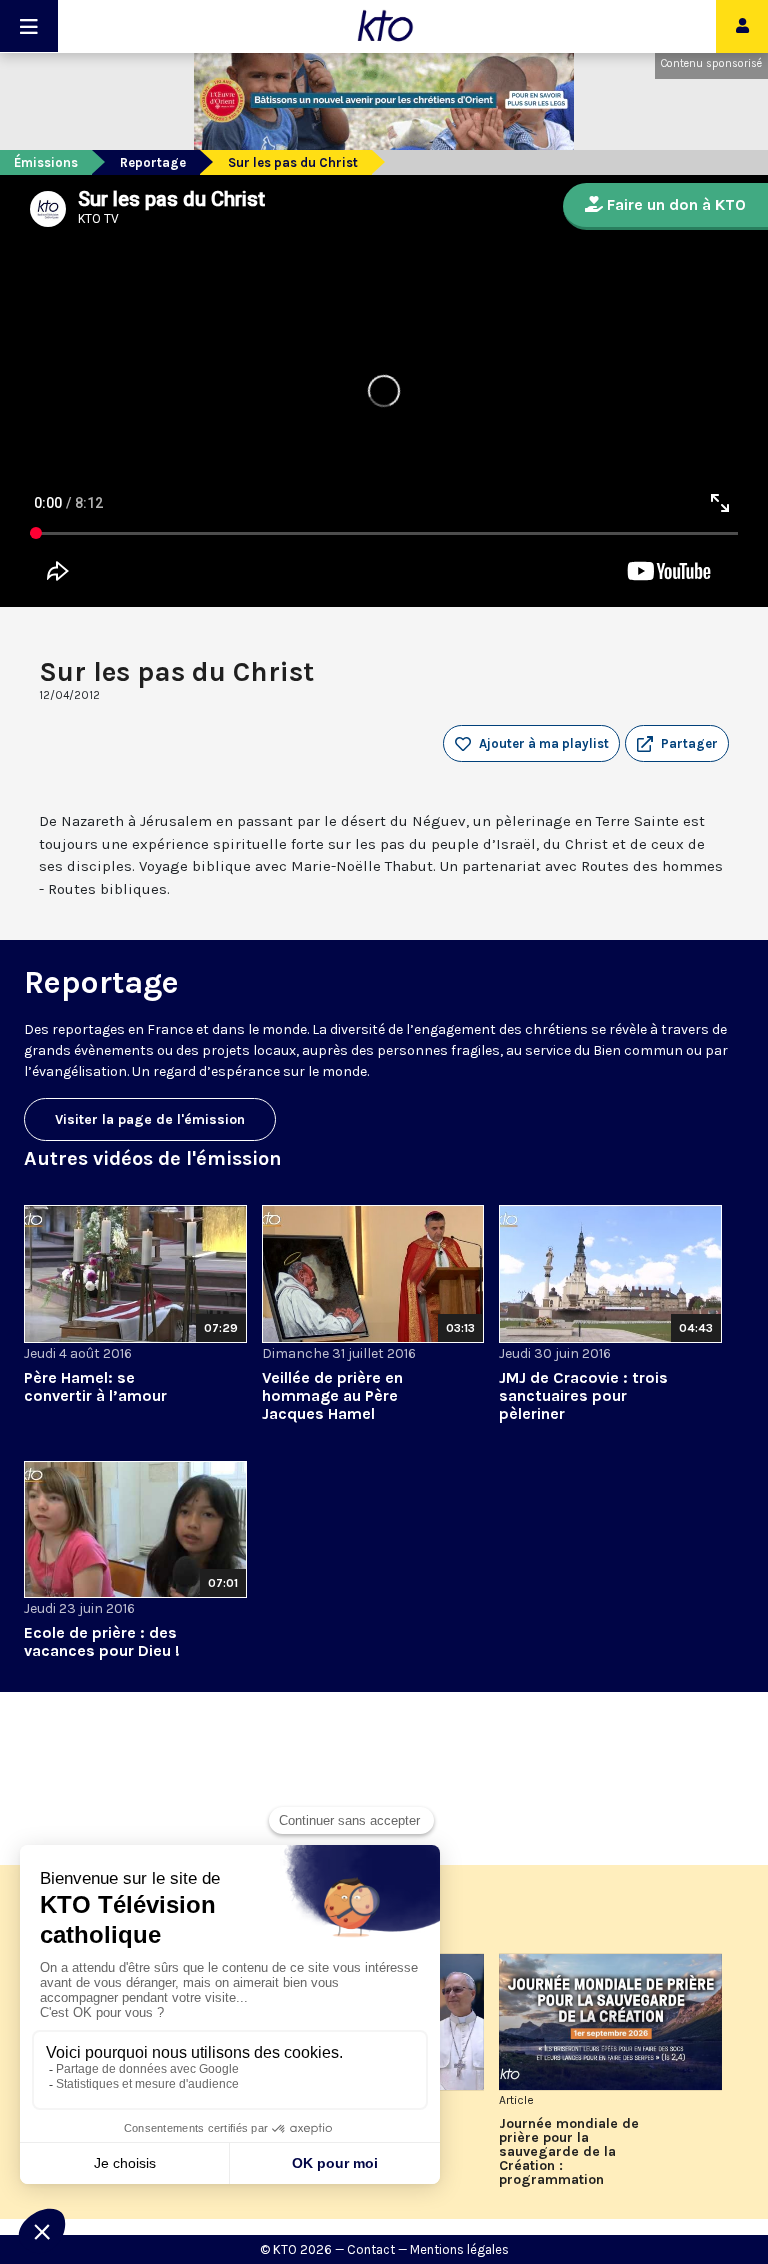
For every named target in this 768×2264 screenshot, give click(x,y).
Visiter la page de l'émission (150, 1119)
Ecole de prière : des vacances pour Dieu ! (102, 1641)
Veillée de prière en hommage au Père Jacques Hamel (332, 1395)
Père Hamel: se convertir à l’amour (95, 1386)
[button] (677, 744)
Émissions (46, 162)
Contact (371, 2249)
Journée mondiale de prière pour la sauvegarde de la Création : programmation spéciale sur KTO (569, 2152)
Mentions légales (459, 2249)
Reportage (153, 162)
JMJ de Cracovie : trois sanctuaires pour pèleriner (583, 1395)
